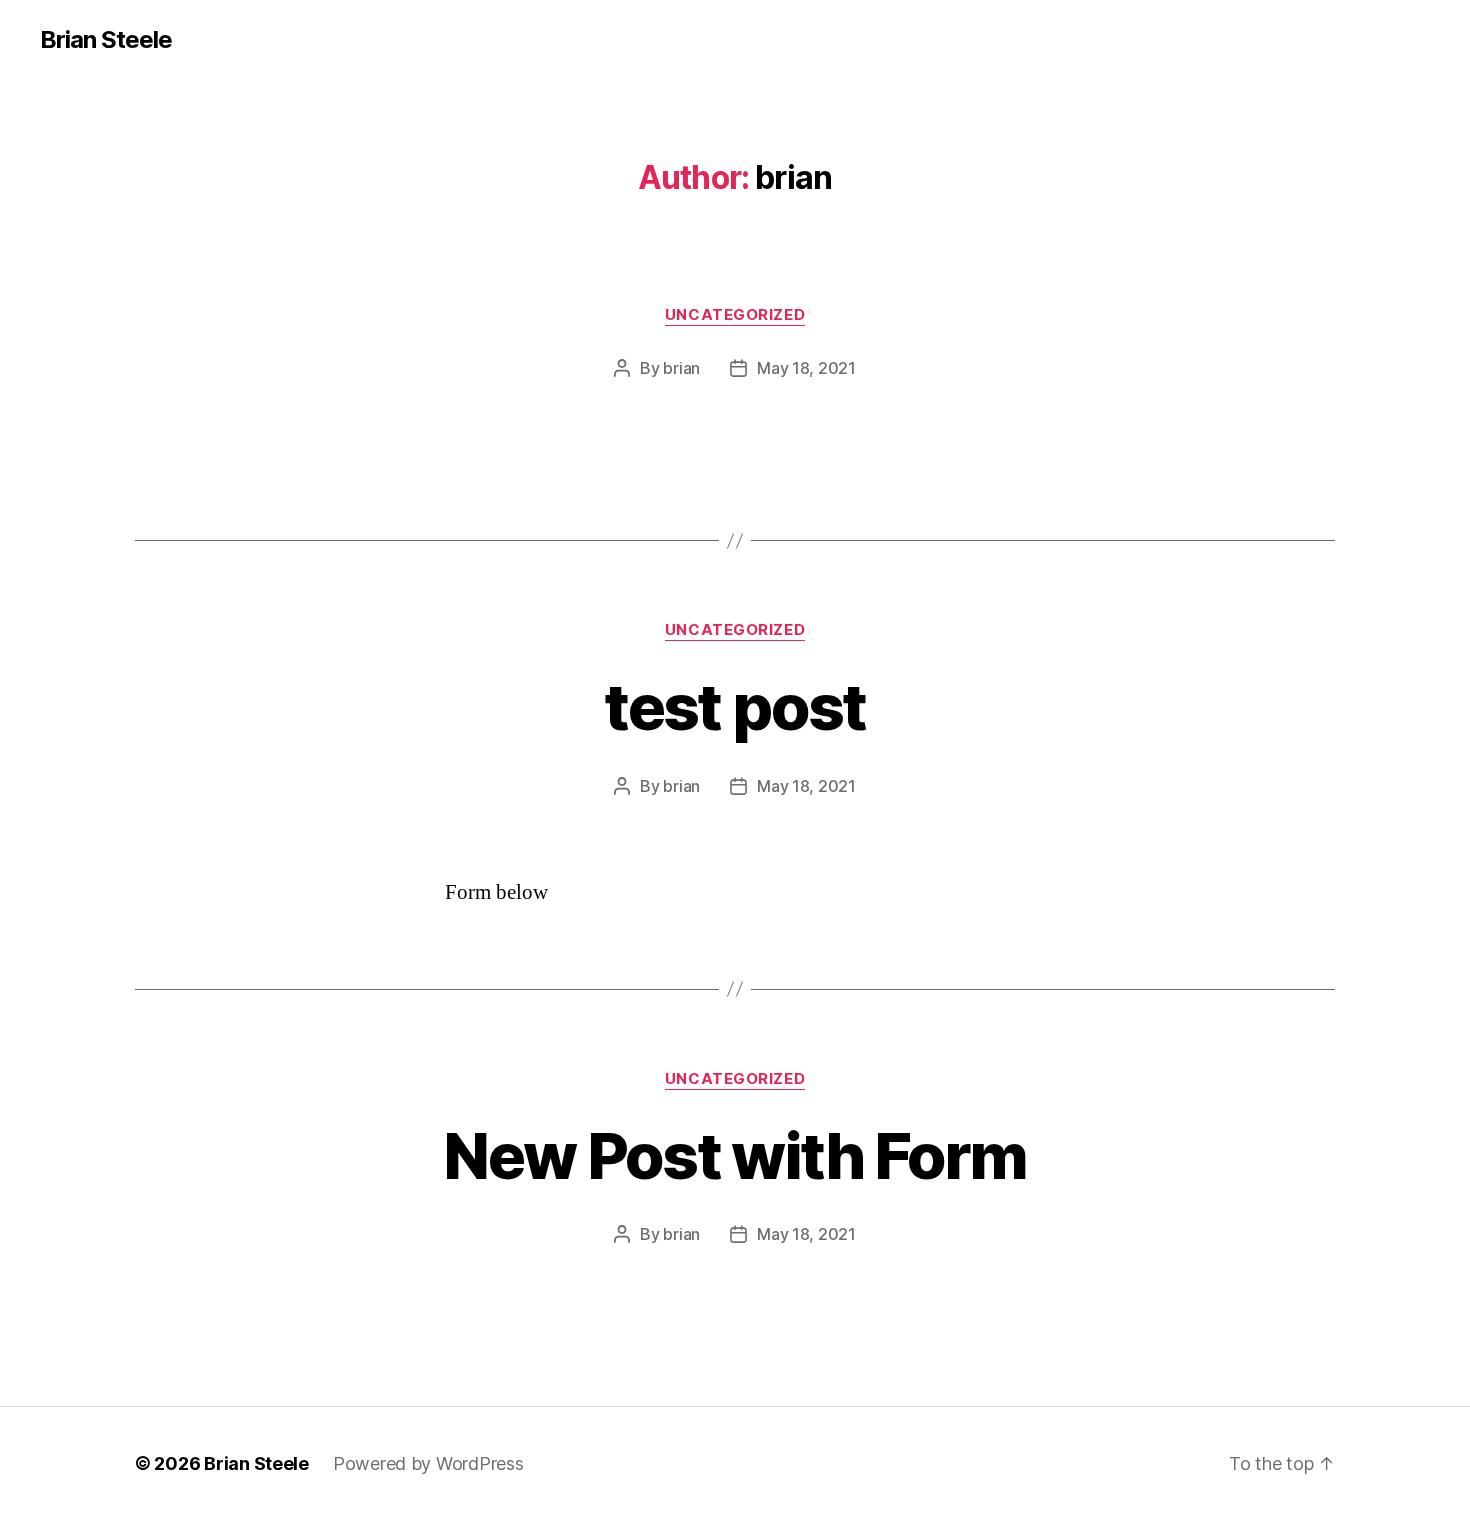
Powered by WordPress (428, 1463)
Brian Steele (106, 40)
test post (734, 706)
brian (681, 368)
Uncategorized (735, 315)
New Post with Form (734, 1155)
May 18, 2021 (806, 368)
